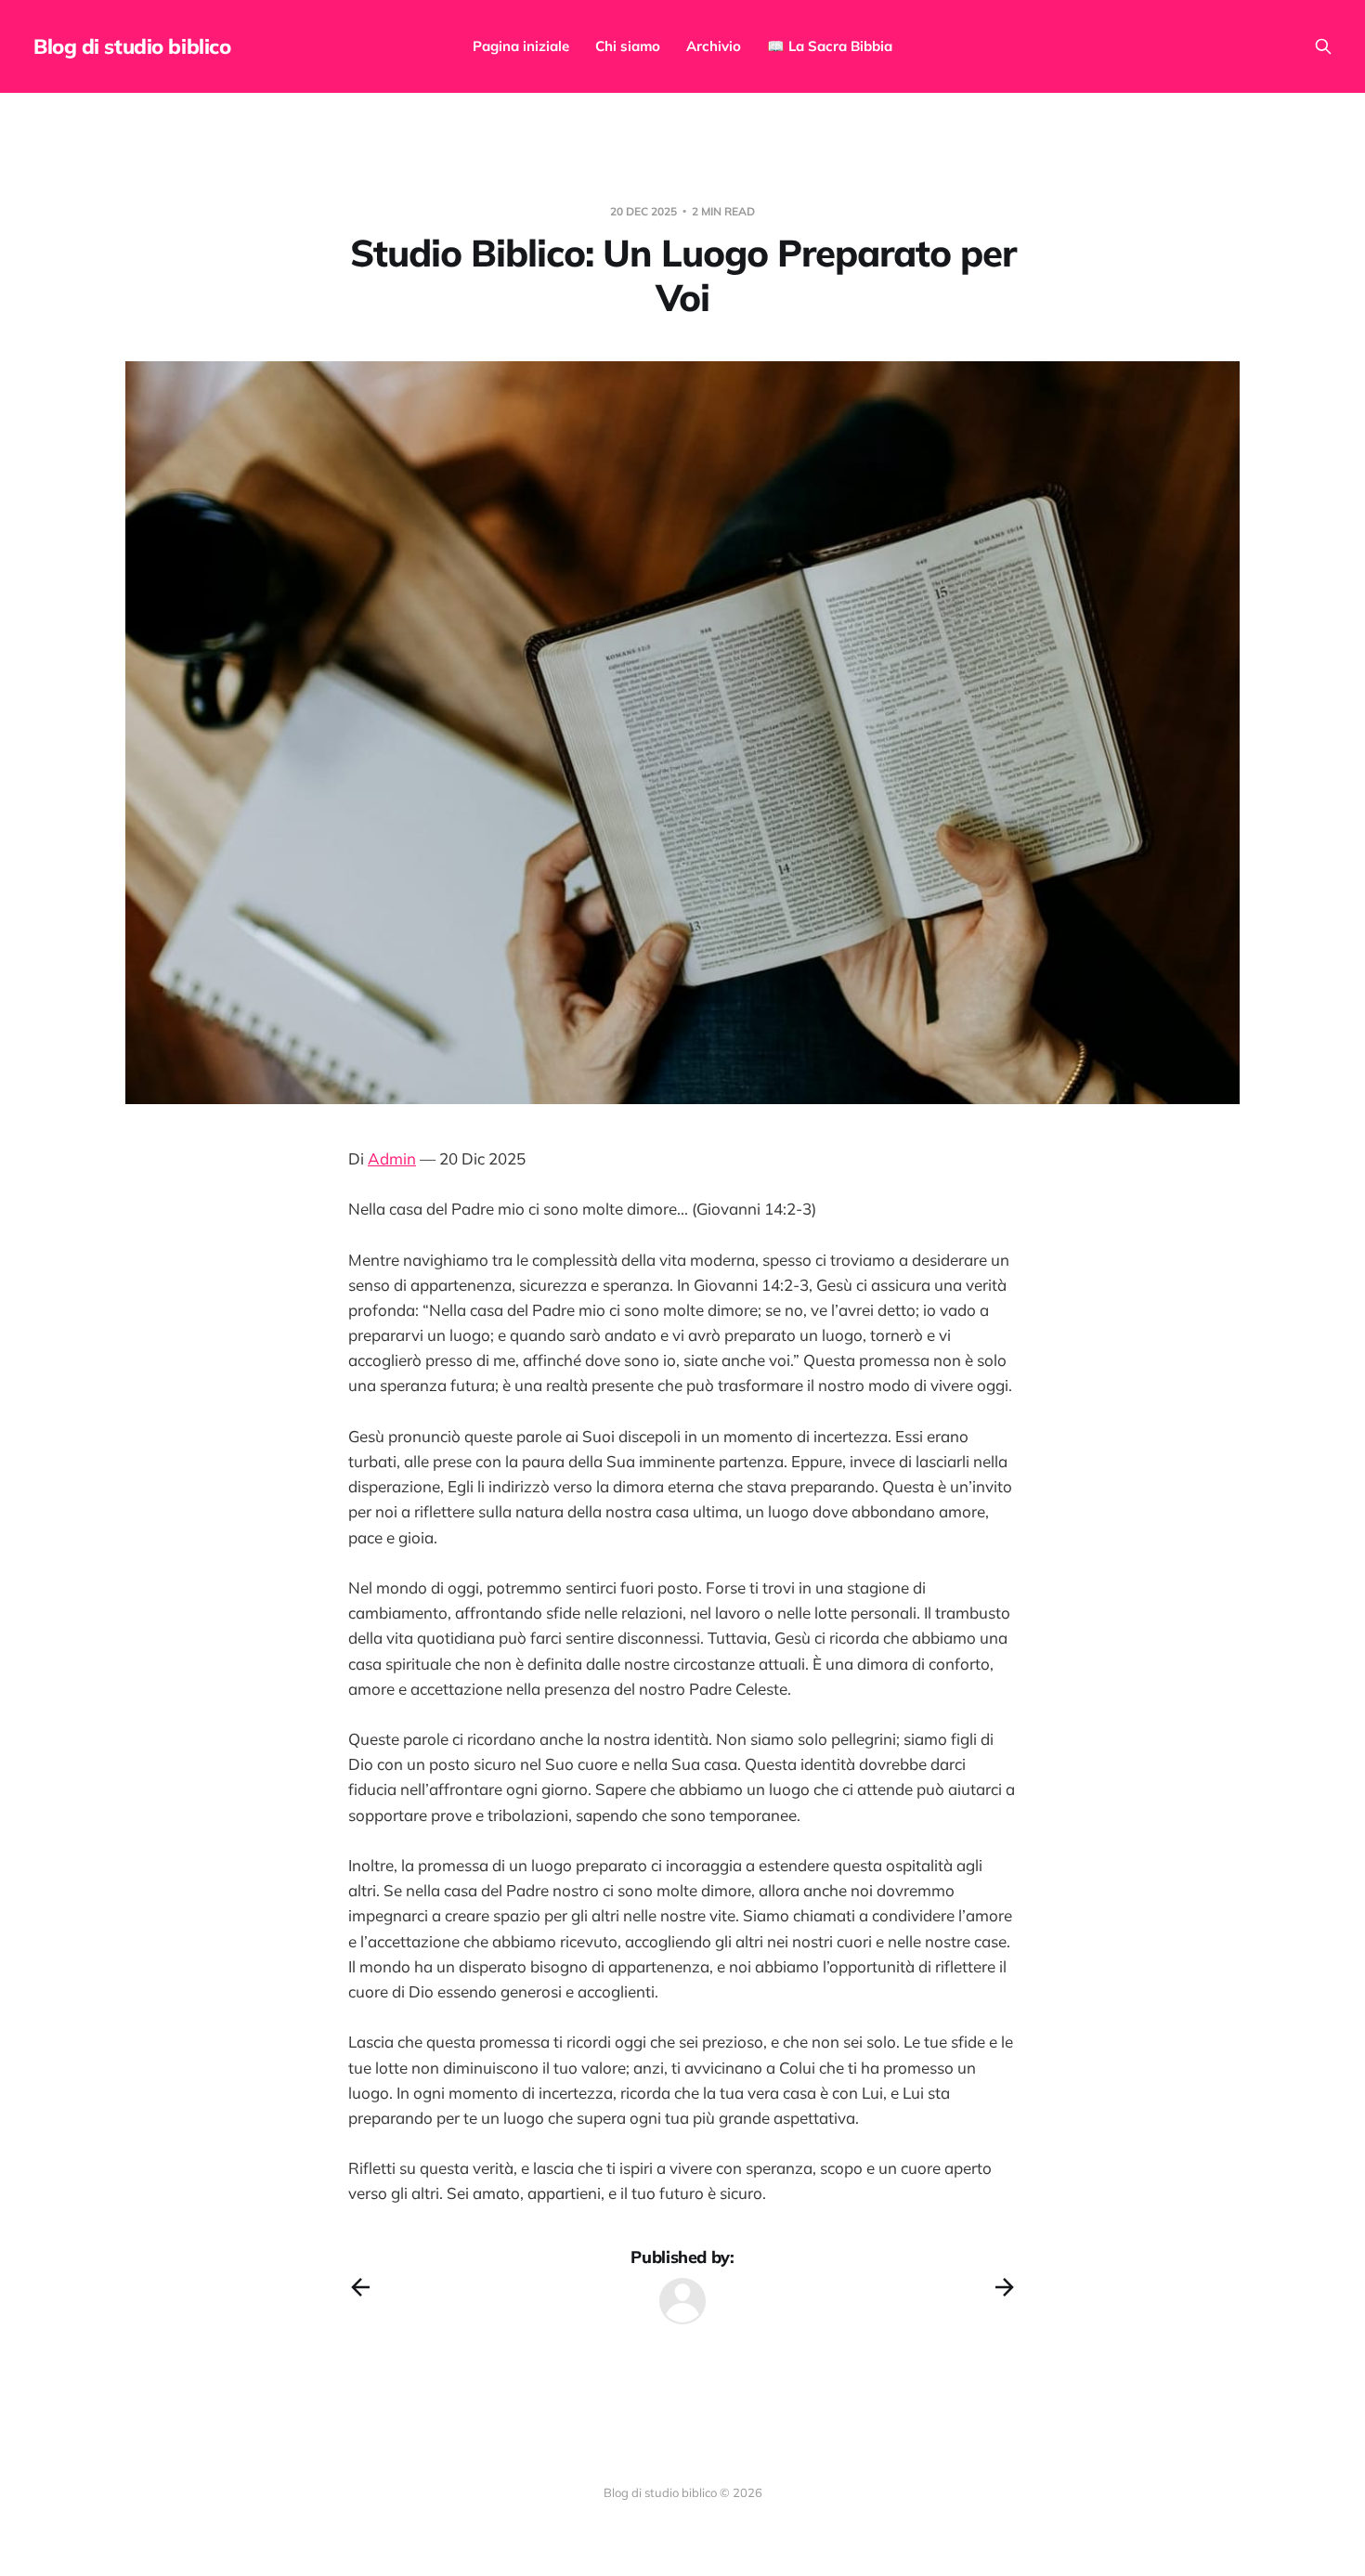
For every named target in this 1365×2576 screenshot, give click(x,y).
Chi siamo (628, 46)
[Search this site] (1323, 46)
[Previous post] (360, 2287)
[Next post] (1005, 2287)
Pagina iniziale (521, 46)
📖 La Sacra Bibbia (830, 46)
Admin (392, 1158)
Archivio (714, 46)
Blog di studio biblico (132, 46)
